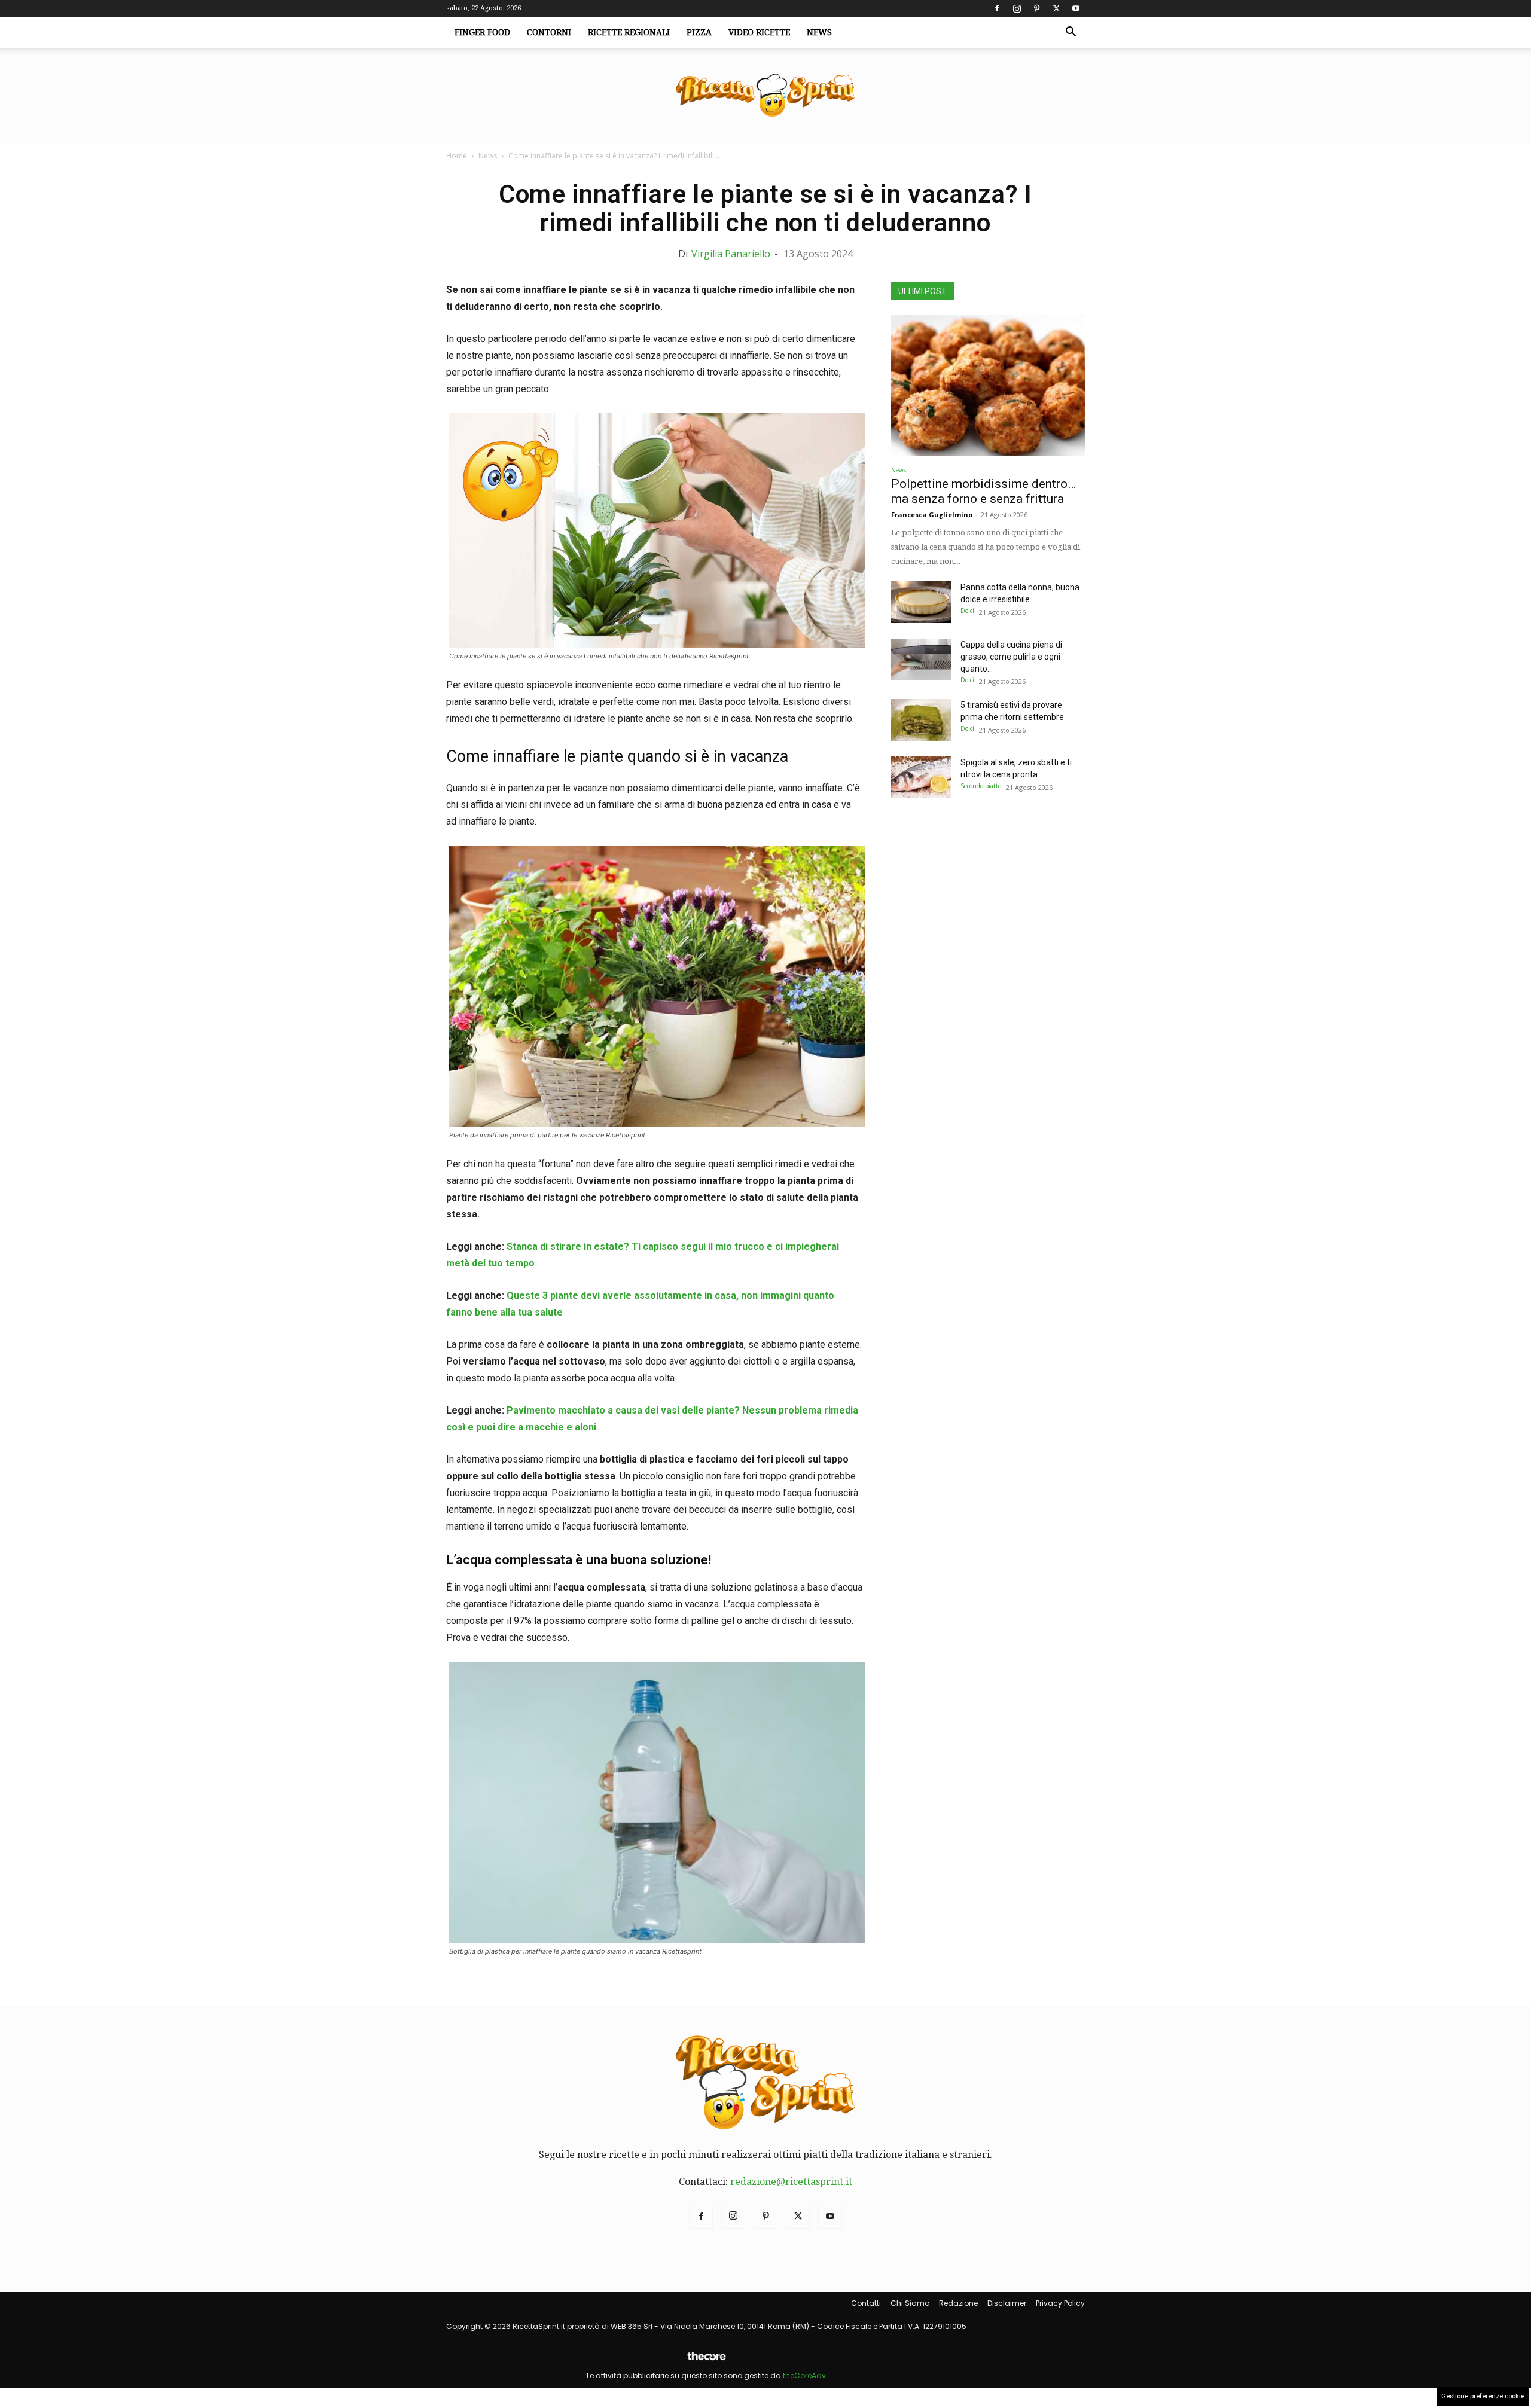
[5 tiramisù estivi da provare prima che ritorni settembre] (921, 720)
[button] (1071, 33)
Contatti (866, 2303)
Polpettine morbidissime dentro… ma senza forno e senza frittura (983, 491)
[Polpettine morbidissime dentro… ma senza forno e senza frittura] (988, 385)
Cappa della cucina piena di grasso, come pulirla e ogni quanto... (1011, 657)
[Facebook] (997, 8)
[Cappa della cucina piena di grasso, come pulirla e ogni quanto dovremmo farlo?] (921, 660)
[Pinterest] (1036, 8)
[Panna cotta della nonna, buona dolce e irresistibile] (921, 602)
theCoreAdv (804, 2375)
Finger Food (482, 32)
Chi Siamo (910, 2303)
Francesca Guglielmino (932, 515)
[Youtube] (1076, 8)
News (819, 32)
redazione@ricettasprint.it (791, 2182)
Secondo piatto (981, 786)
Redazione (958, 2303)
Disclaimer (1007, 2303)
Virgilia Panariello (731, 254)
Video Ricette (759, 32)
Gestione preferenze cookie (1483, 2396)
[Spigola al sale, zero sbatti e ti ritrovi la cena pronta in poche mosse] (921, 777)
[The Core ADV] (706, 2361)
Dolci (967, 611)
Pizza (699, 32)
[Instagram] (1017, 8)
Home (457, 156)
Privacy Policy (1060, 2303)
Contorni (549, 32)
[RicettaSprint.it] (765, 96)
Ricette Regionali (629, 32)
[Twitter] (1056, 8)
